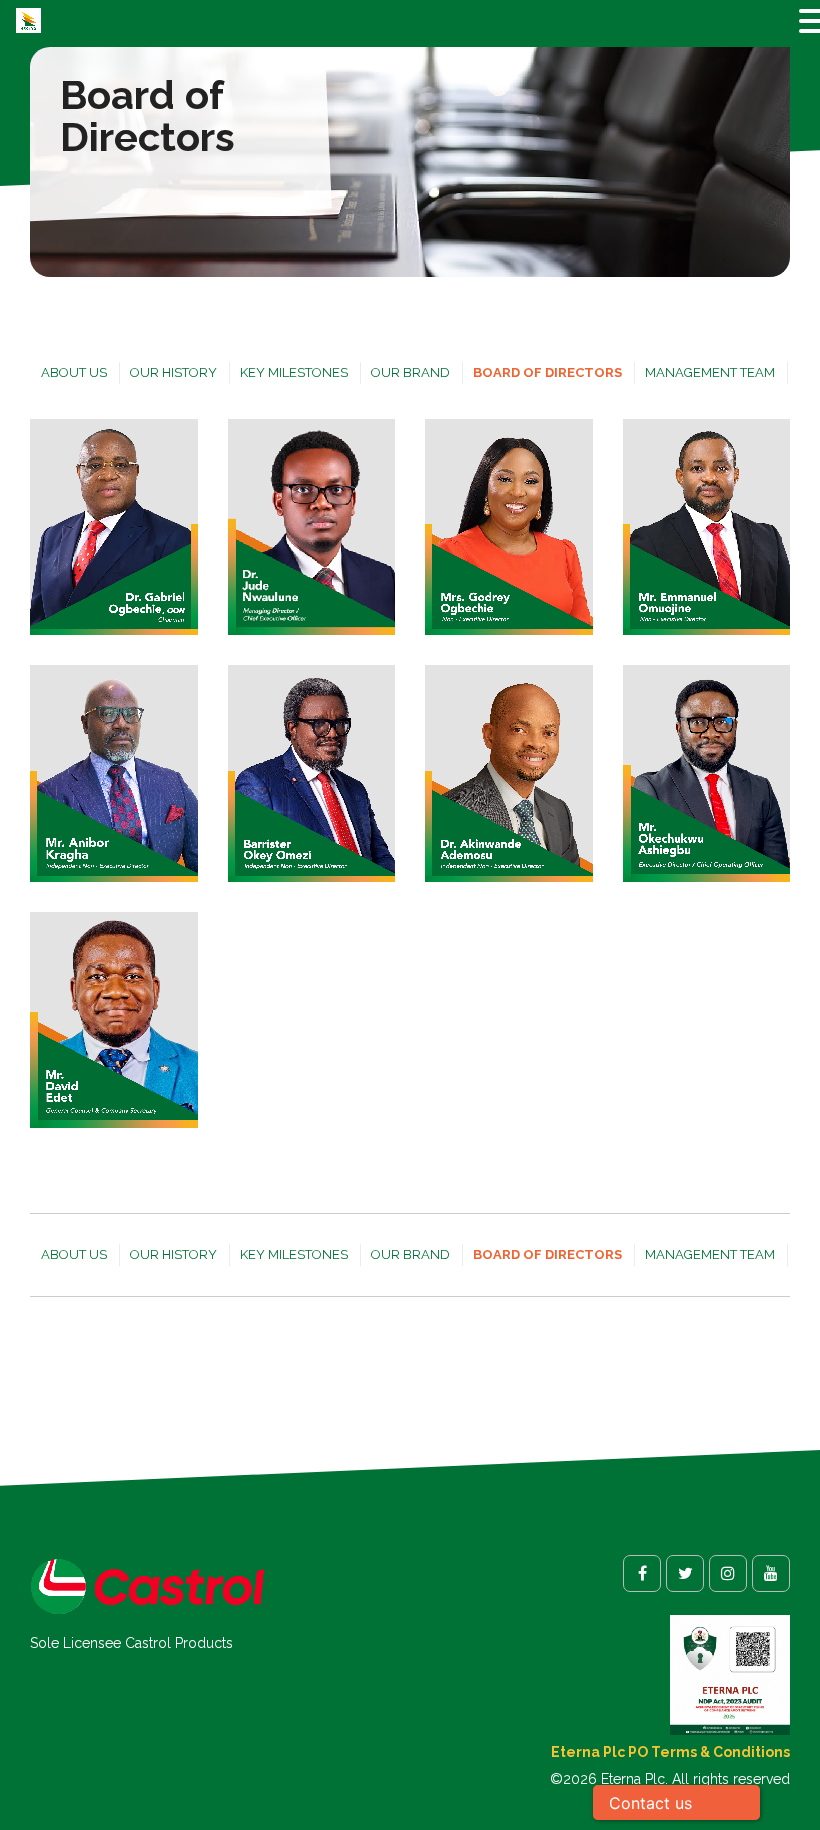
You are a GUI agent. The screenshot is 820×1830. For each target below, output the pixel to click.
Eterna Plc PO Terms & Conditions (670, 1752)
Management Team (710, 372)
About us (74, 372)
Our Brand (410, 372)
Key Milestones (294, 372)
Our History (173, 372)
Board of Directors (547, 372)
